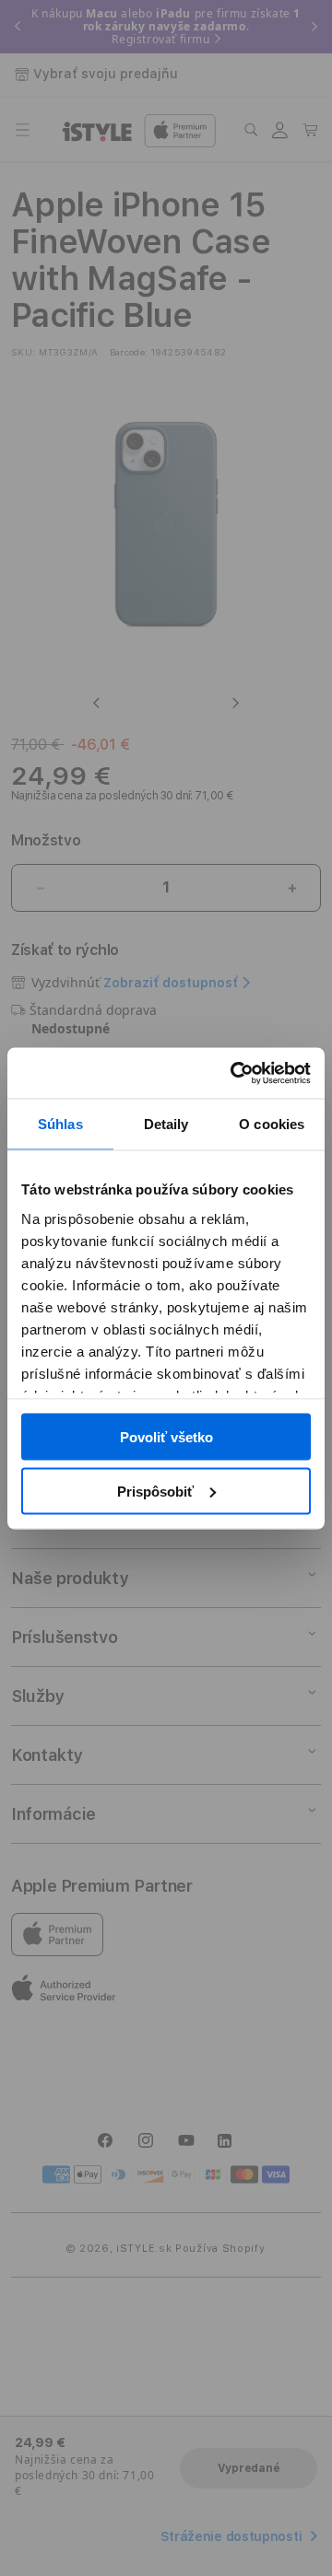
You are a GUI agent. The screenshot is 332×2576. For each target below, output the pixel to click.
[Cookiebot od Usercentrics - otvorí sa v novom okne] (234, 1073)
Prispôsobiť (155, 1491)
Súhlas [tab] (60, 1124)
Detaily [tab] (166, 1124)
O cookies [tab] (272, 1124)
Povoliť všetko (166, 1437)
